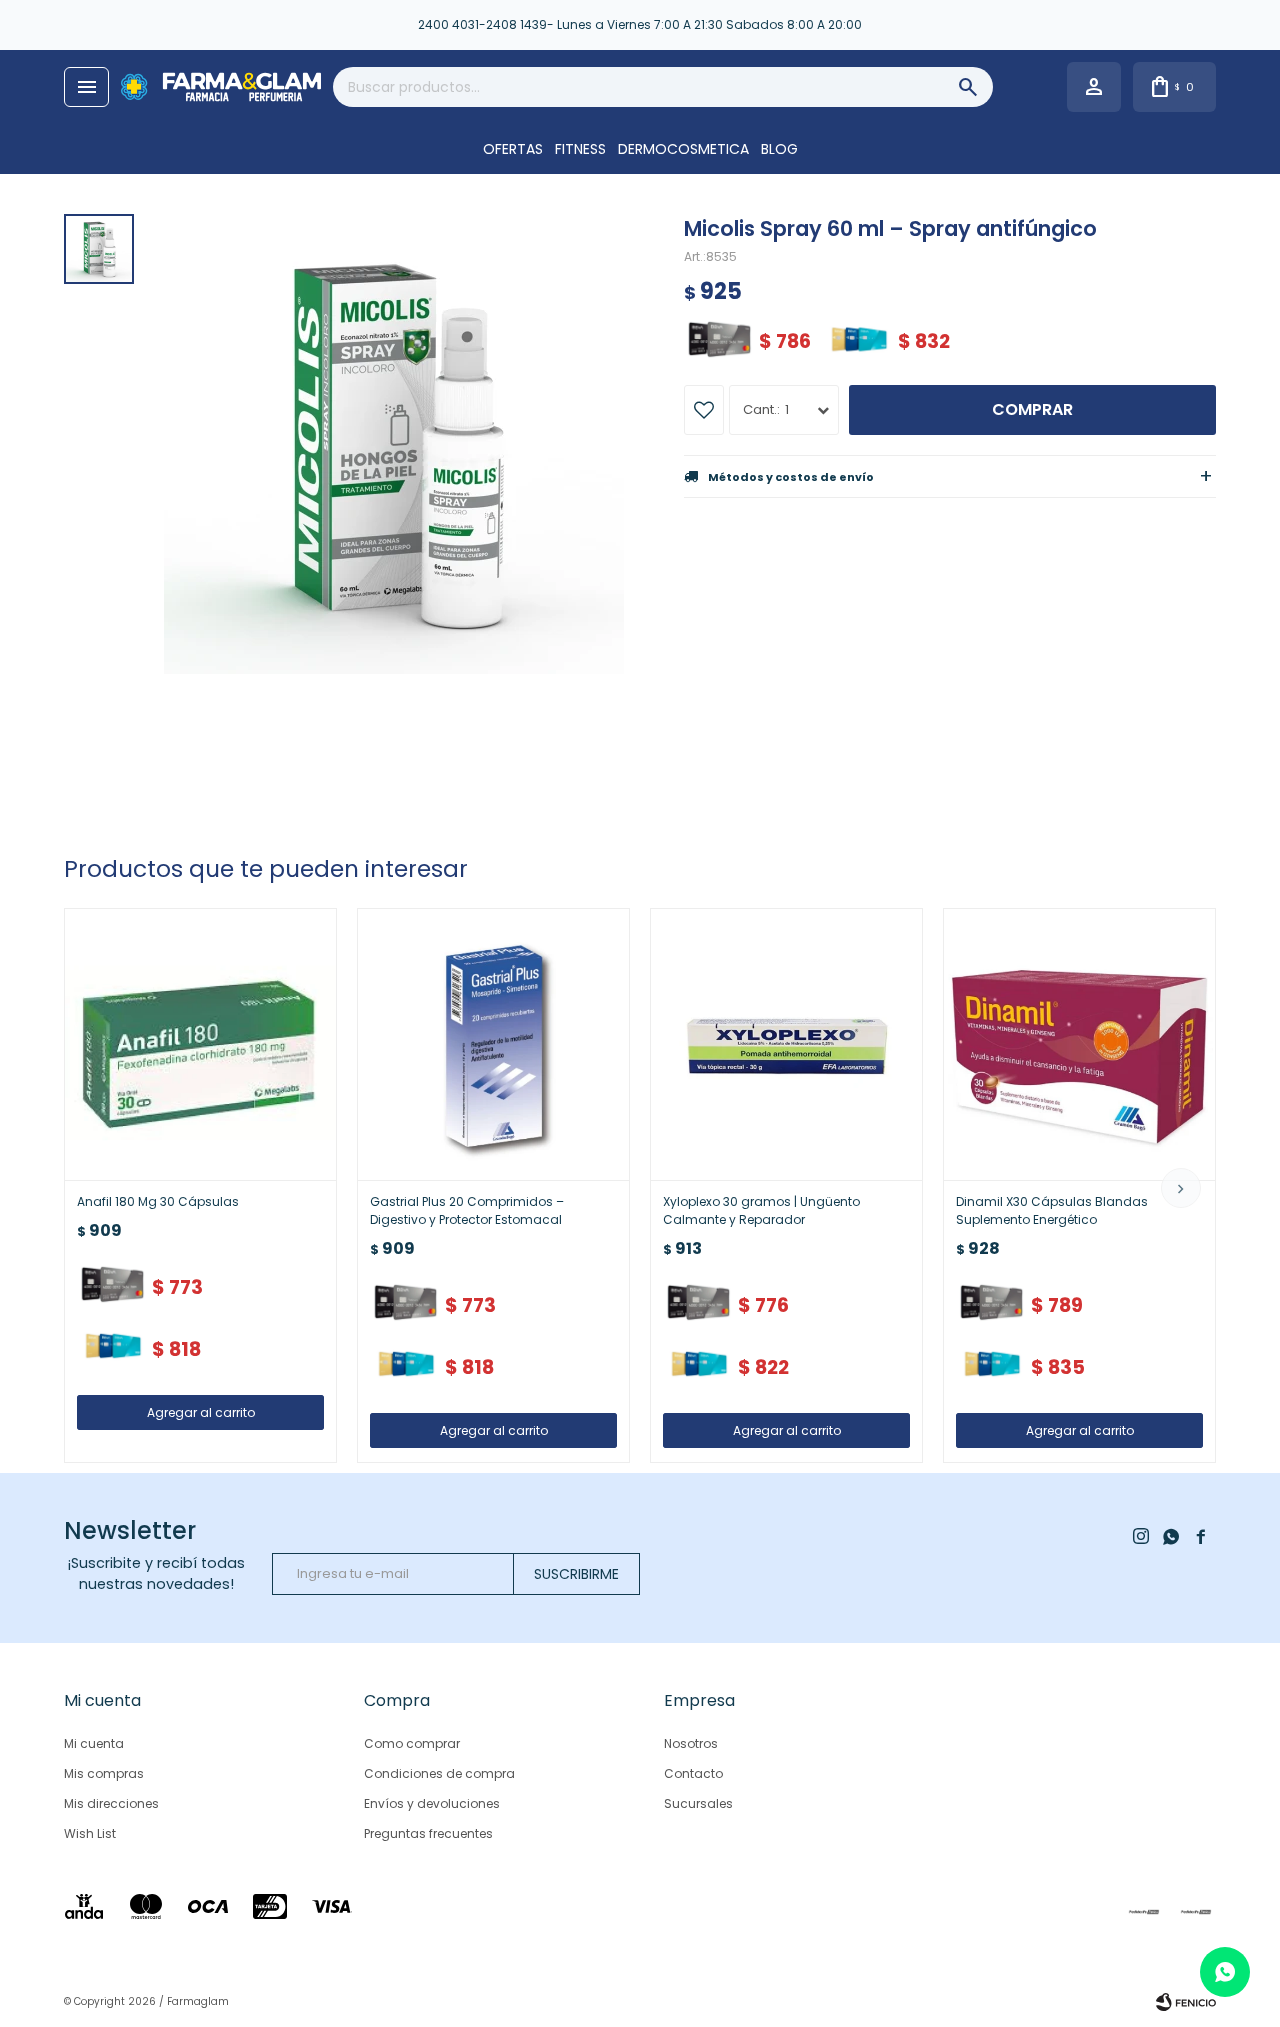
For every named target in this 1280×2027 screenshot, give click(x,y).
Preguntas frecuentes (428, 1833)
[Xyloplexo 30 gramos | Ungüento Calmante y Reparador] (786, 1044)
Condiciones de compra (439, 1773)
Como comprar (412, 1743)
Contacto (693, 1773)
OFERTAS (513, 149)
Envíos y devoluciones (432, 1803)
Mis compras (104, 1773)
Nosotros (691, 1743)
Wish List (90, 1833)
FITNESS (580, 149)
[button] (1181, 1188)
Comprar (1032, 409)
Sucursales (698, 1803)
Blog (779, 149)
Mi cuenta (94, 1743)
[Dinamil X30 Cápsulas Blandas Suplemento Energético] (1079, 1044)
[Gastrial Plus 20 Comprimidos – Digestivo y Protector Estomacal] (493, 1044)
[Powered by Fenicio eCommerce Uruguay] (1186, 2002)
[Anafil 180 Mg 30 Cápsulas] (200, 1044)
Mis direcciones (111, 1803)
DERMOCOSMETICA (683, 149)
